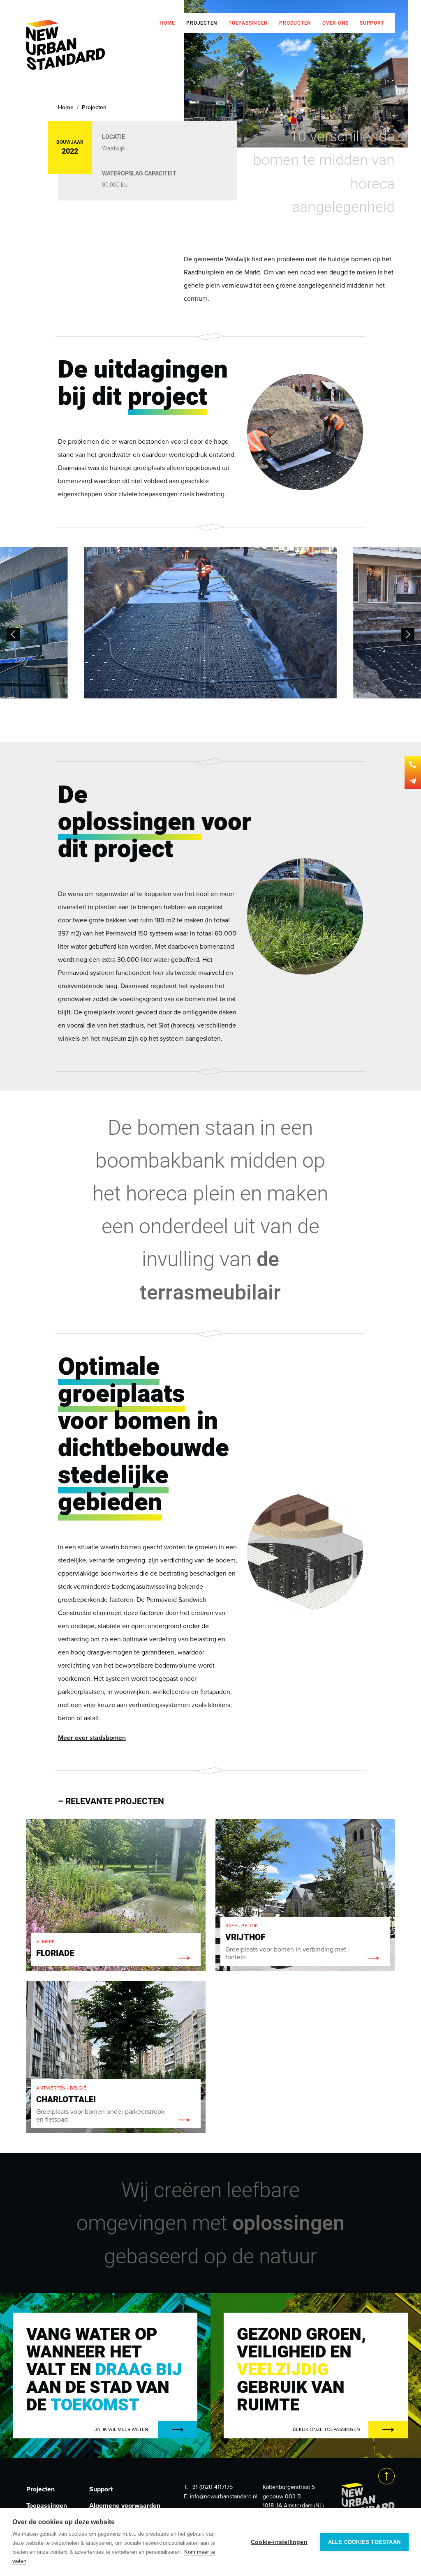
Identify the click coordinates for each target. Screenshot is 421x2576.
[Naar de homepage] (66, 46)
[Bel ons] (413, 765)
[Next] (408, 634)
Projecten (202, 23)
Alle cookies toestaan (364, 2542)
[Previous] (13, 634)
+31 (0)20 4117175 (211, 2487)
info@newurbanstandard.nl (224, 2497)
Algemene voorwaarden (125, 2506)
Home (167, 23)
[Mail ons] (413, 781)
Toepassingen (248, 23)
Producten (295, 23)
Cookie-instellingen (279, 2542)
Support (372, 23)
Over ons (335, 23)
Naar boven (386, 2476)
